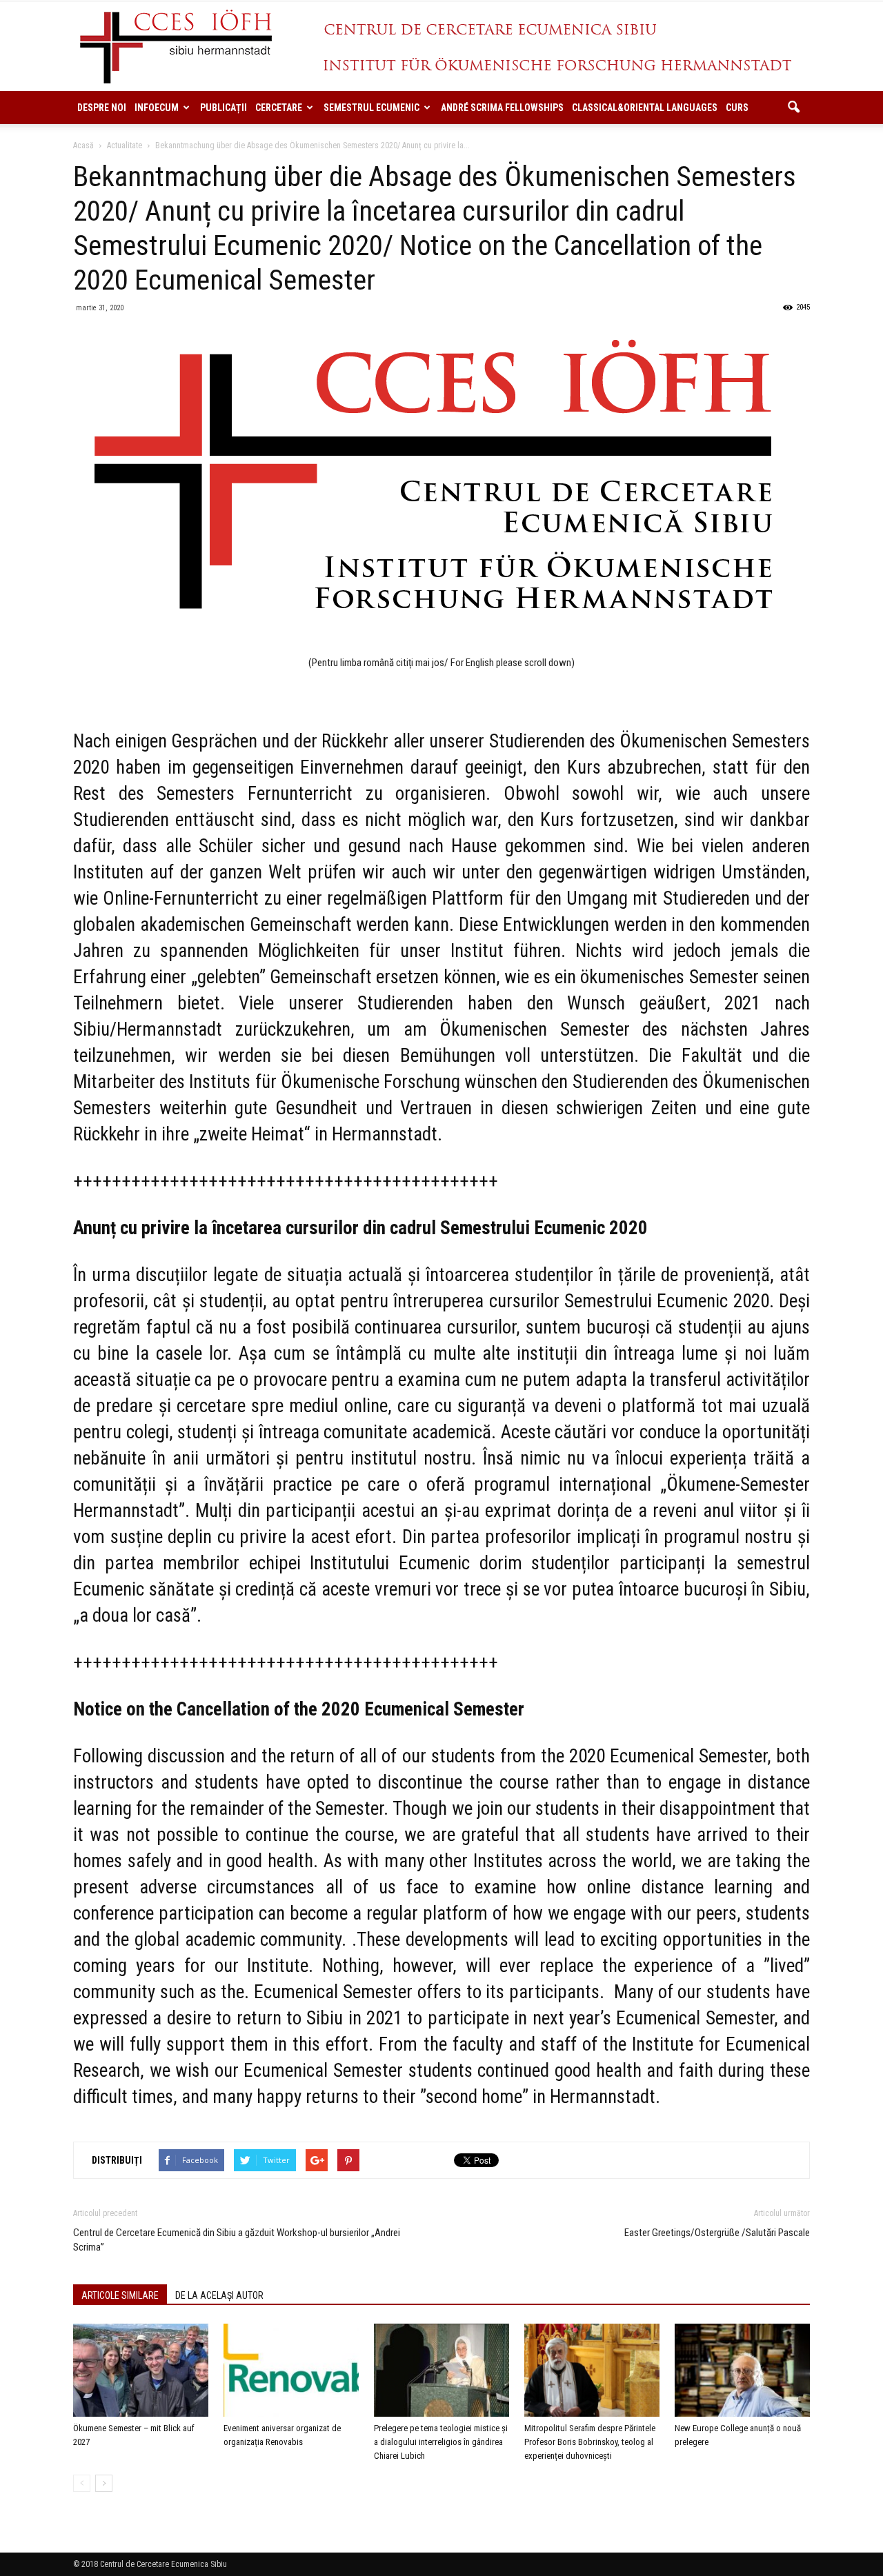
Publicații (224, 108)
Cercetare (279, 108)
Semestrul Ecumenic (371, 108)
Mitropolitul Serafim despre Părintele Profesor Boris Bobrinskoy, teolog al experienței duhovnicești (590, 2442)
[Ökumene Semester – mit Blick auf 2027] (141, 2370)
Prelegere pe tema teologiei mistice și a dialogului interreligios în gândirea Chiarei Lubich (441, 2442)
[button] (793, 108)
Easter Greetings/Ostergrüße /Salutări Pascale (717, 2233)
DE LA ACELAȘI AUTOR (219, 2295)
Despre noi (102, 108)
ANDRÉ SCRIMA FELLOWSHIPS (502, 108)
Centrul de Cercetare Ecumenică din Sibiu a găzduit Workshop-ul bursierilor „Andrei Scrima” (237, 2240)
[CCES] (441, 47)
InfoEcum (157, 108)
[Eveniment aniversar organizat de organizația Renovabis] (291, 2370)
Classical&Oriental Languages (645, 108)
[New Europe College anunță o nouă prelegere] (742, 2370)
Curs (737, 108)
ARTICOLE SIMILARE (120, 2295)
